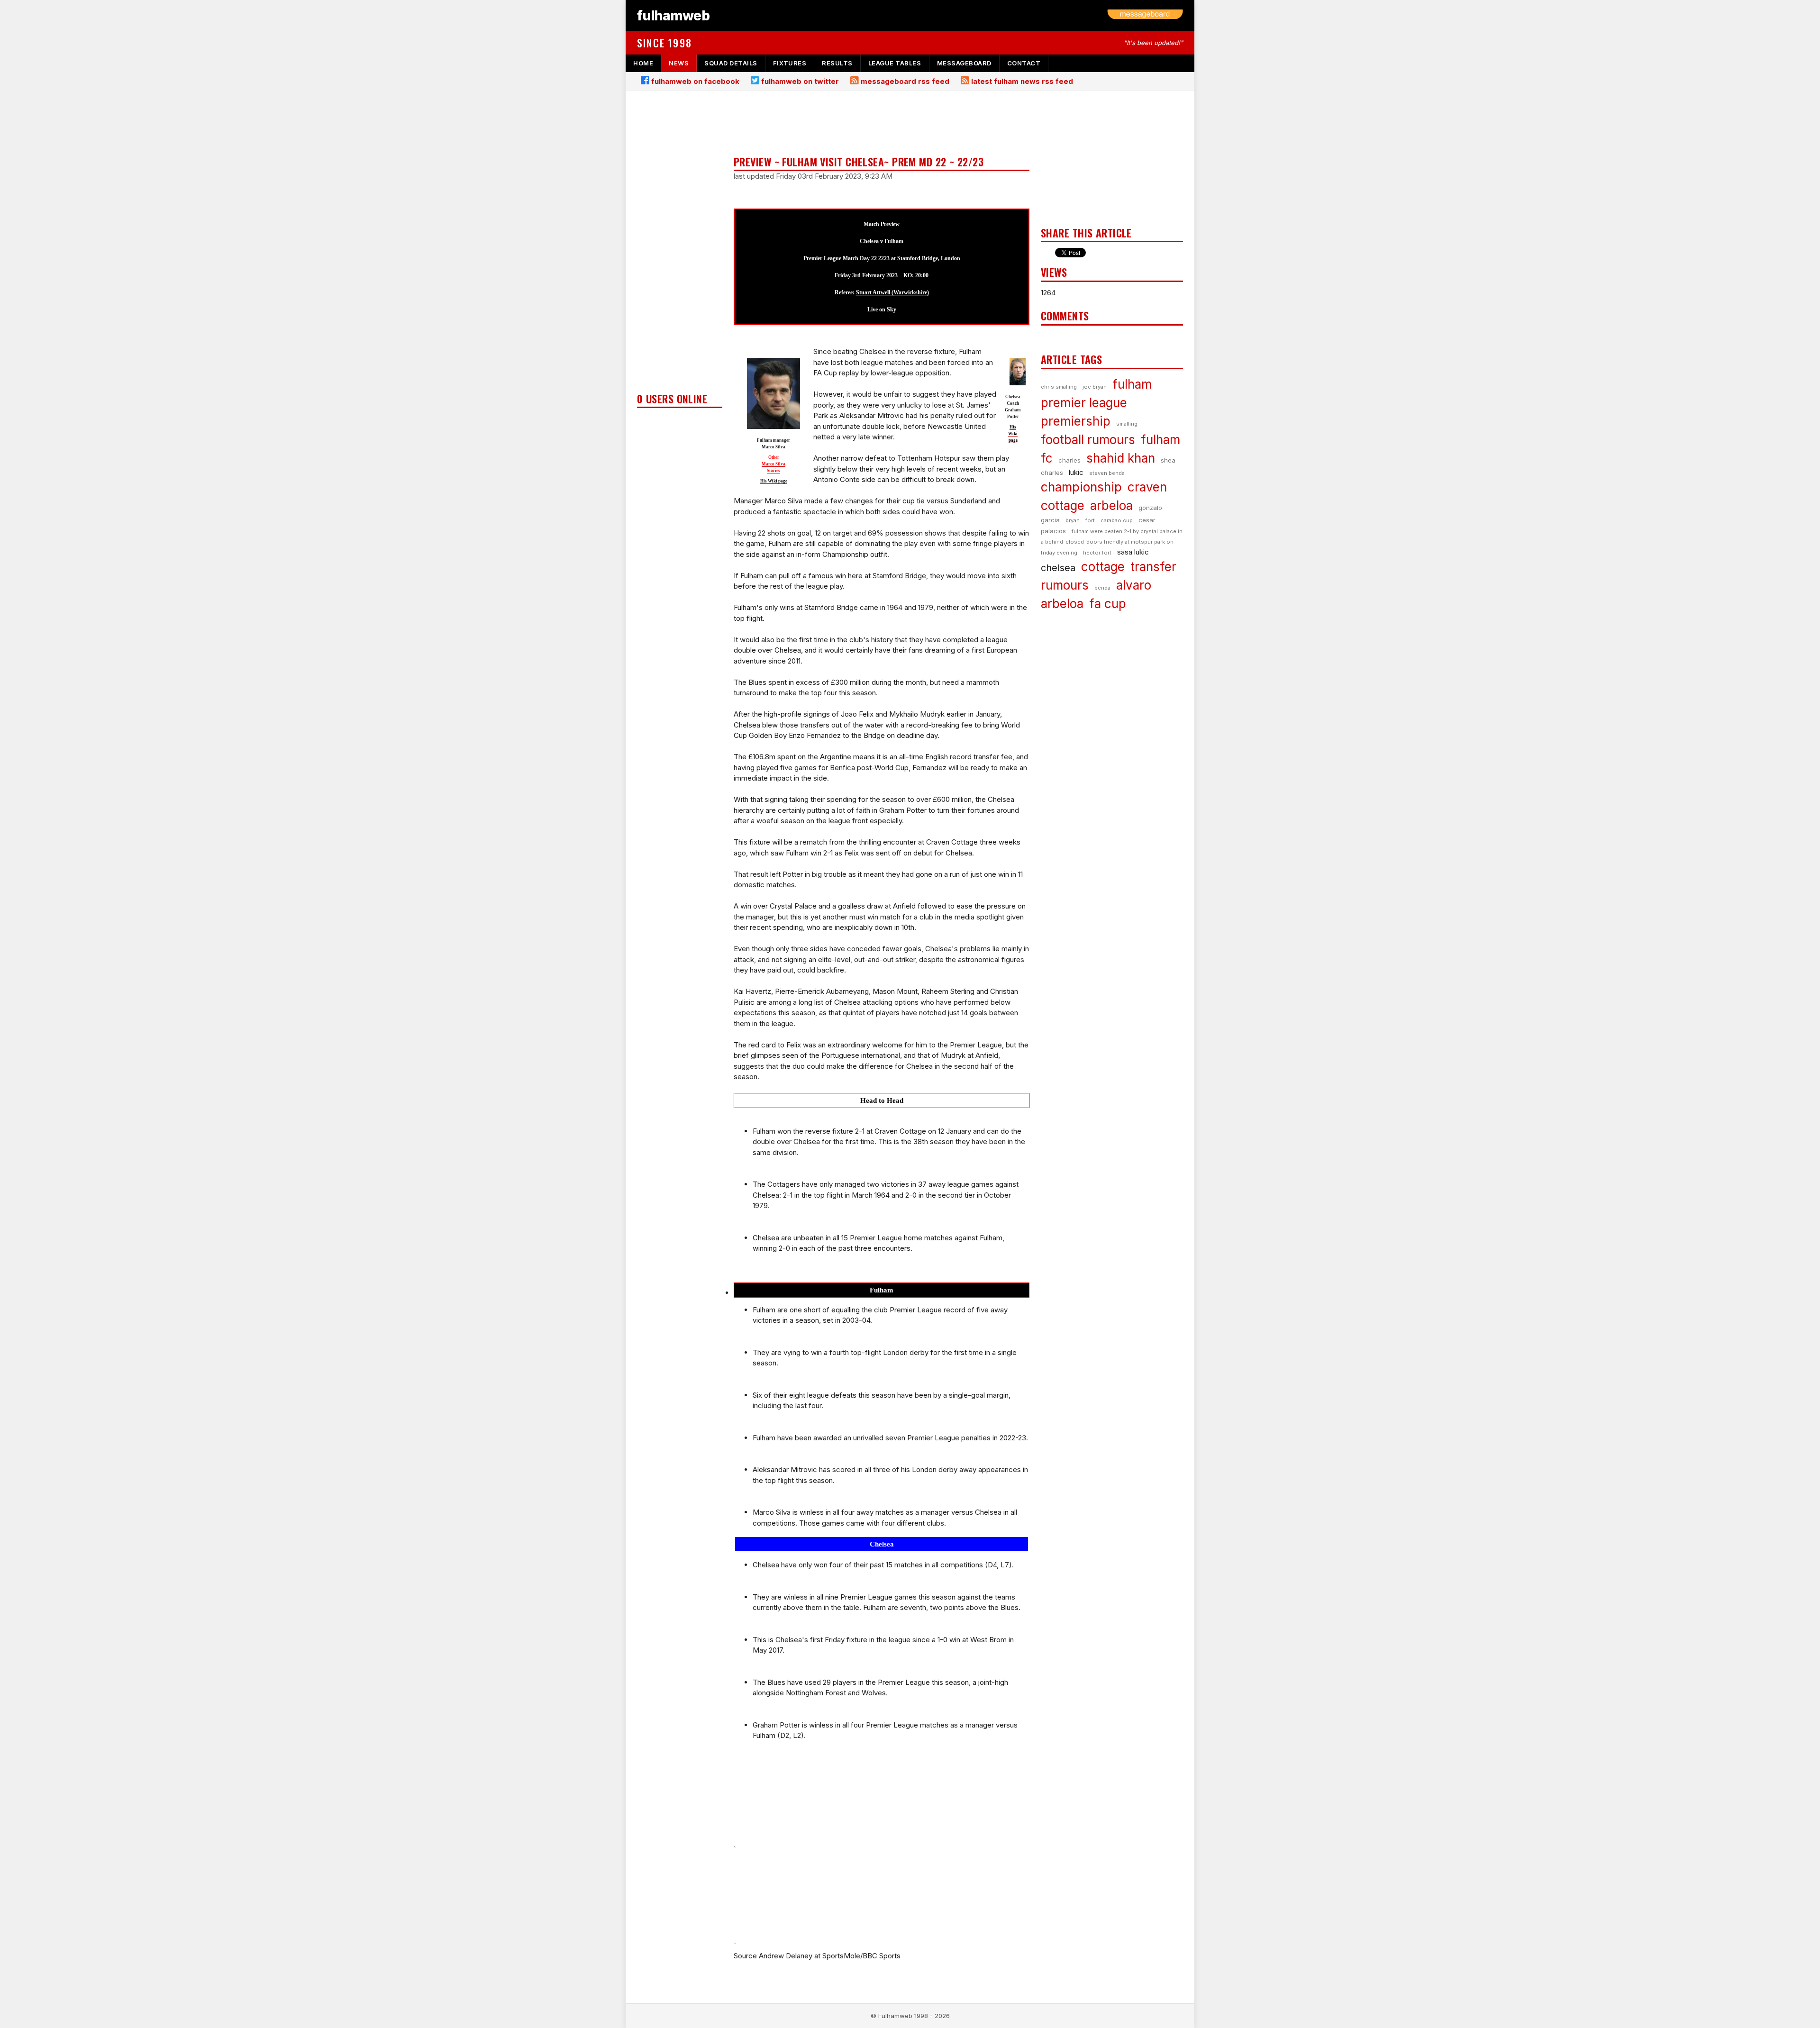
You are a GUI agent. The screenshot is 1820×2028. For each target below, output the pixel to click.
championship (1081, 487)
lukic (1076, 472)
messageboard (964, 63)
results (837, 63)
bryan (1073, 520)
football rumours (1088, 440)
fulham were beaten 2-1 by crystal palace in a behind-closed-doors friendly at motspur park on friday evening (1112, 542)
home (643, 63)
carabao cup (1117, 520)
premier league (1084, 403)
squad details (731, 63)
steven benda (1107, 473)
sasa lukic (1133, 552)
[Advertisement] (680, 245)
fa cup (1108, 604)
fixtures (790, 63)
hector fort (1097, 553)
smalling (1127, 424)
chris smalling (1059, 387)
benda (1102, 588)
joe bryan (1095, 387)
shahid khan (1121, 458)
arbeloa (1111, 505)
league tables (895, 63)
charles (1069, 460)
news (679, 63)
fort (1090, 520)
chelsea (1058, 568)
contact (1024, 63)
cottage (1103, 567)
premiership (1076, 421)
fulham (1132, 384)
